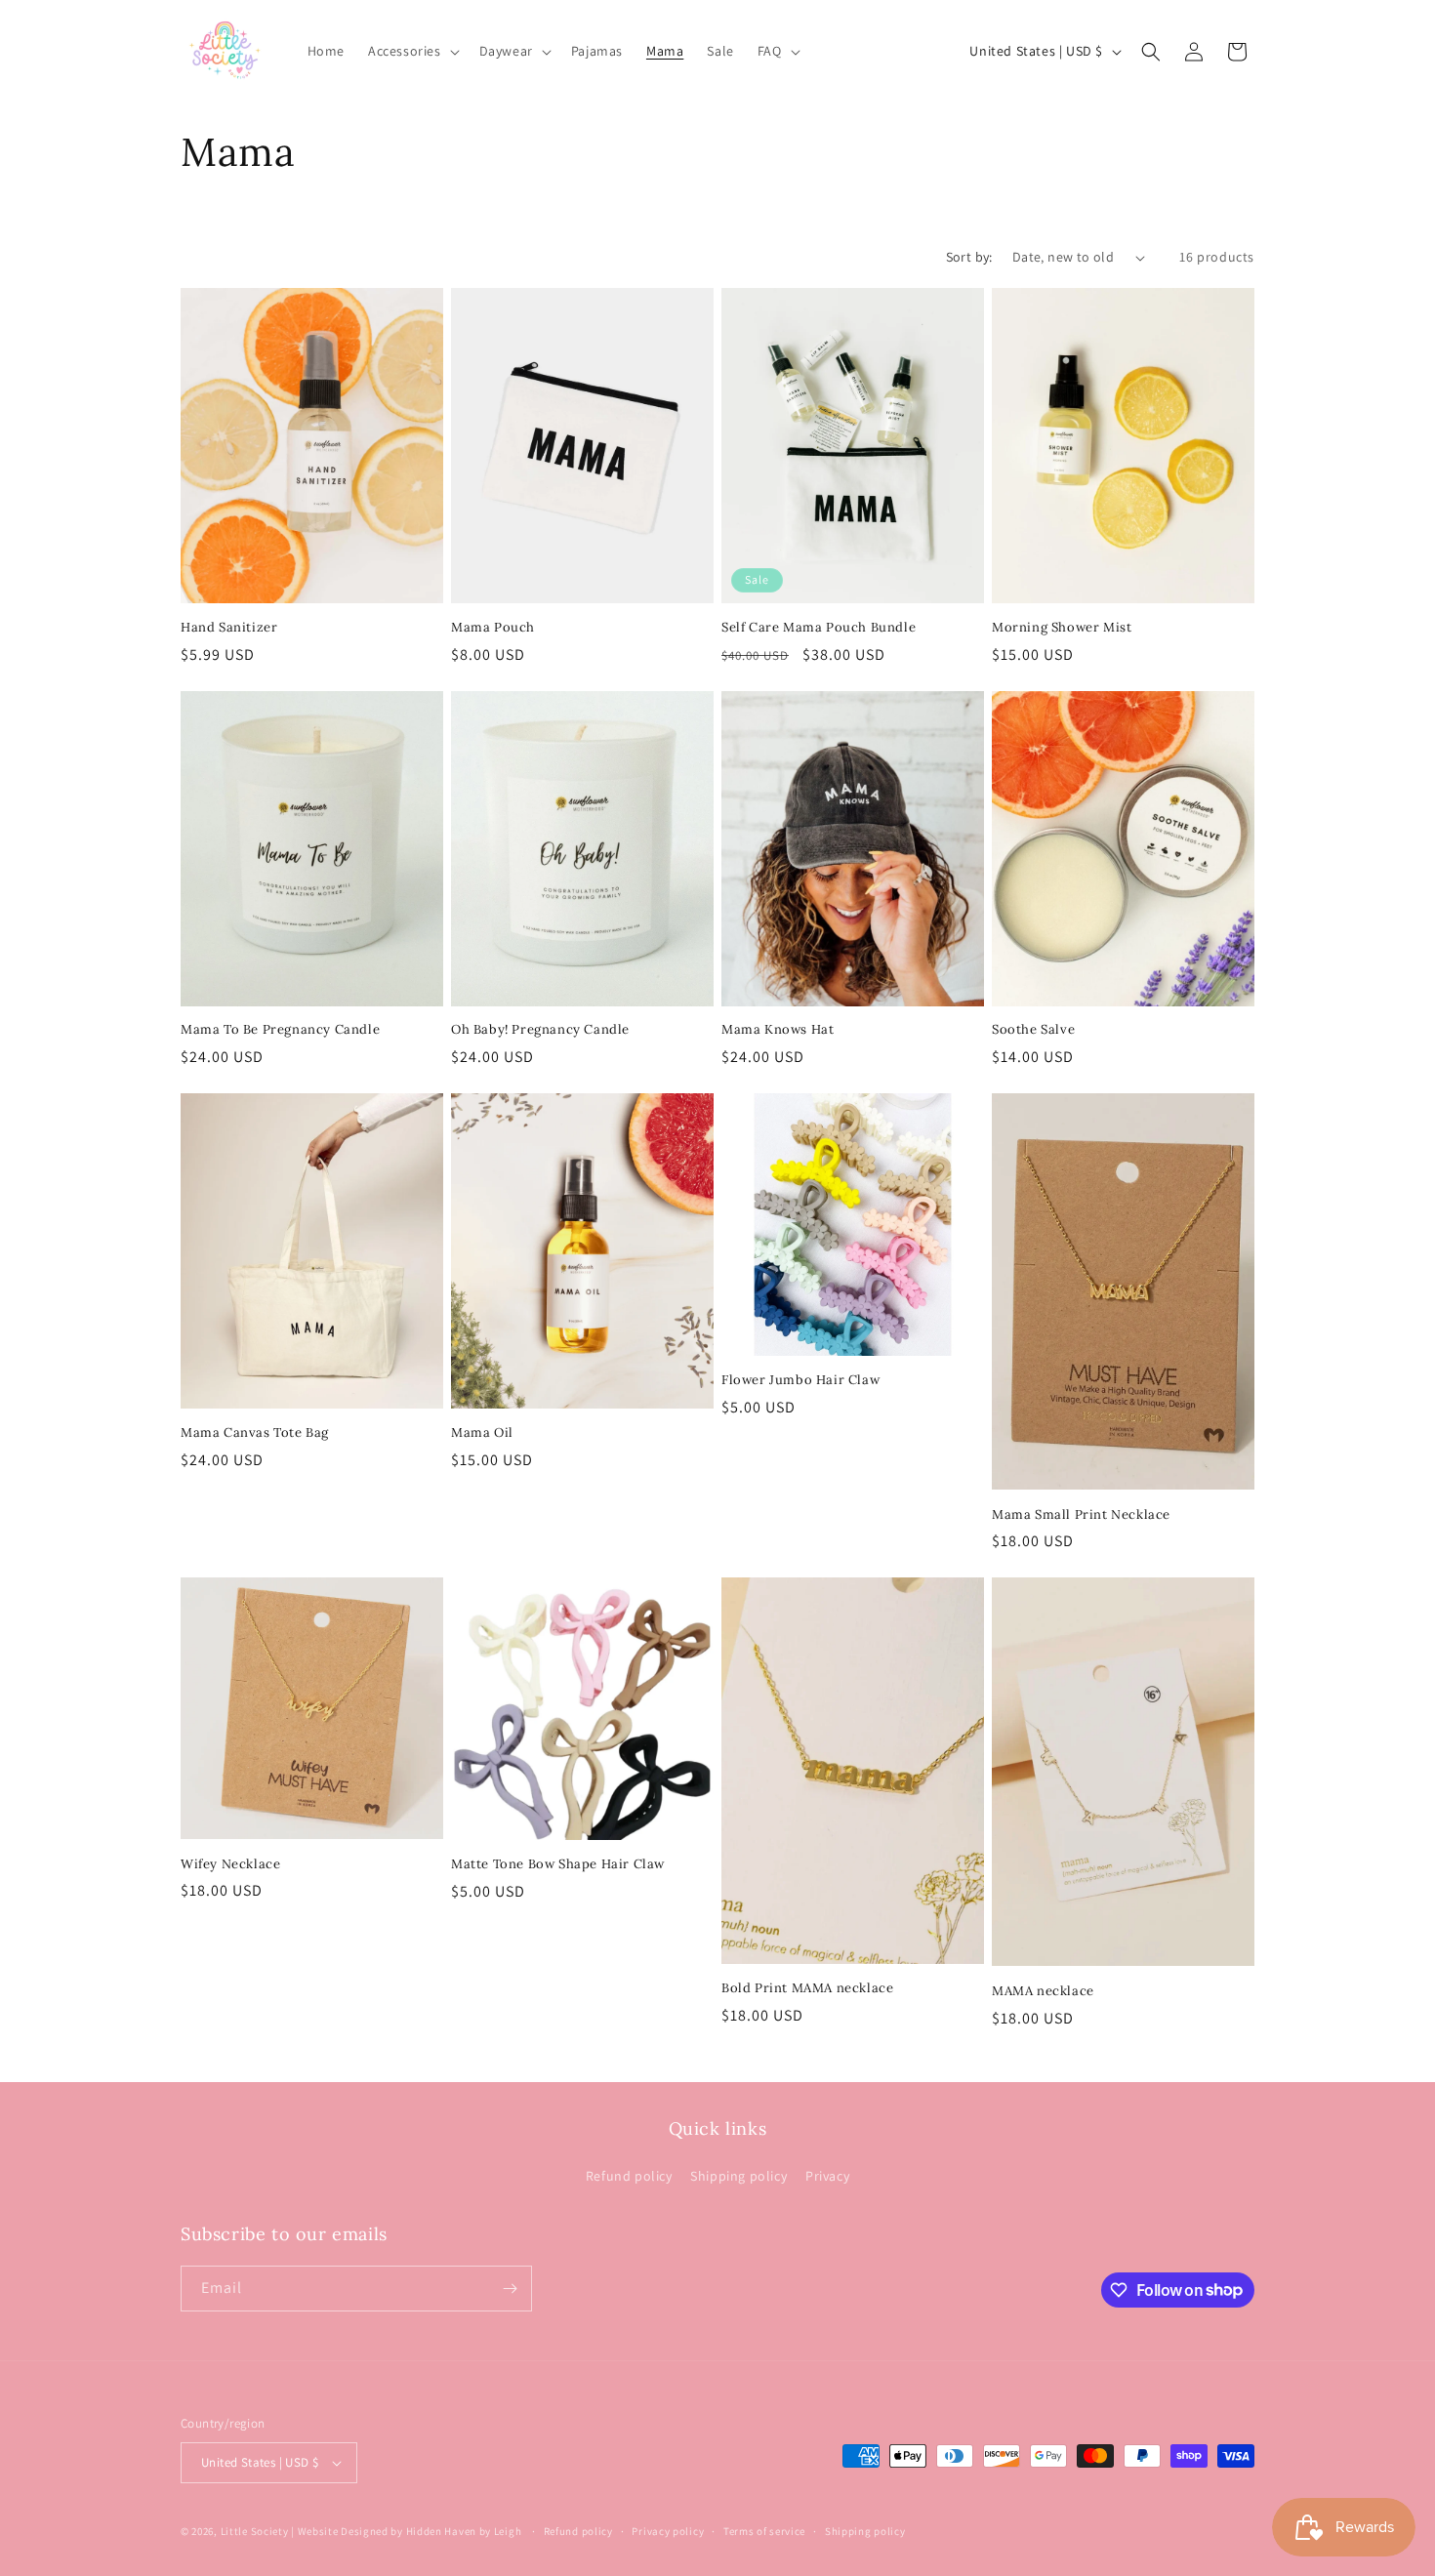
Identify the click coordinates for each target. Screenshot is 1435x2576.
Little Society (255, 2531)
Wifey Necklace (230, 1864)
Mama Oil (482, 1433)
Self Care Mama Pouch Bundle (819, 628)
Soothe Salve (1033, 1030)
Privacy (827, 2176)
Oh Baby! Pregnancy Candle (540, 1030)
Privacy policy (668, 2531)
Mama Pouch (493, 628)
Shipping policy (738, 2176)
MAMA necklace (1043, 1991)
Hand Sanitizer (229, 628)
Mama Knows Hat (778, 1030)
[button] (412, 51)
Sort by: (969, 257)
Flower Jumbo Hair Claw (800, 1380)
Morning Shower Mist (1062, 628)
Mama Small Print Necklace (1081, 1515)
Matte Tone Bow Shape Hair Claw (558, 1864)
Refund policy (629, 2176)
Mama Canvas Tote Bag (255, 1433)
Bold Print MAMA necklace (807, 1988)
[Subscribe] (510, 2289)
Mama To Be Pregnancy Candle (280, 1030)
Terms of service (764, 2531)
